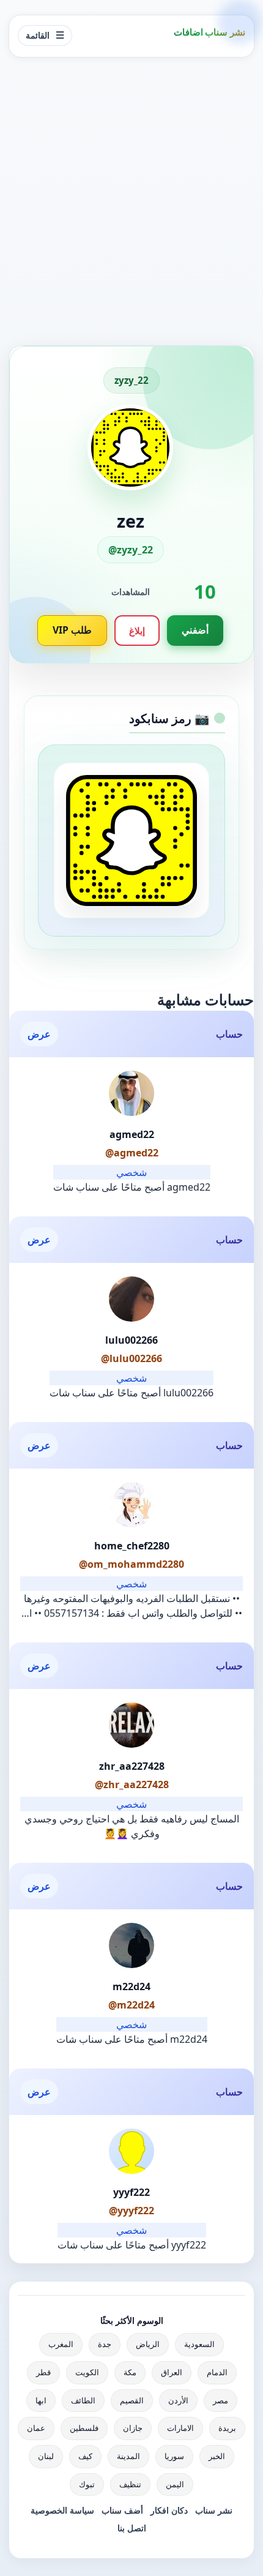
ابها (41, 2400)
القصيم (132, 2400)
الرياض (148, 2344)
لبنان (46, 2456)
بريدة (227, 2428)
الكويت (87, 2372)
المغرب (61, 2344)
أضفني (195, 630)
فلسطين (84, 2428)
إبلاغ (137, 631)
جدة (105, 2344)
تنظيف (130, 2484)
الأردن (178, 2400)
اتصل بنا (132, 2528)
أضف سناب (122, 2510)
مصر (220, 2400)
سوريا (174, 2456)
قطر (43, 2372)
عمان (36, 2428)
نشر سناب (214, 2510)
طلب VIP (72, 630)
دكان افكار (169, 2510)
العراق (172, 2372)
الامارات (180, 2428)
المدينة (128, 2456)
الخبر (217, 2456)
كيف (85, 2456)
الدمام (217, 2372)
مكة (130, 2372)
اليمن (175, 2484)
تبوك (87, 2484)
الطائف (83, 2400)
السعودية (199, 2344)
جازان (133, 2428)
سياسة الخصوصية (62, 2510)
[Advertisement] (131, 201)
